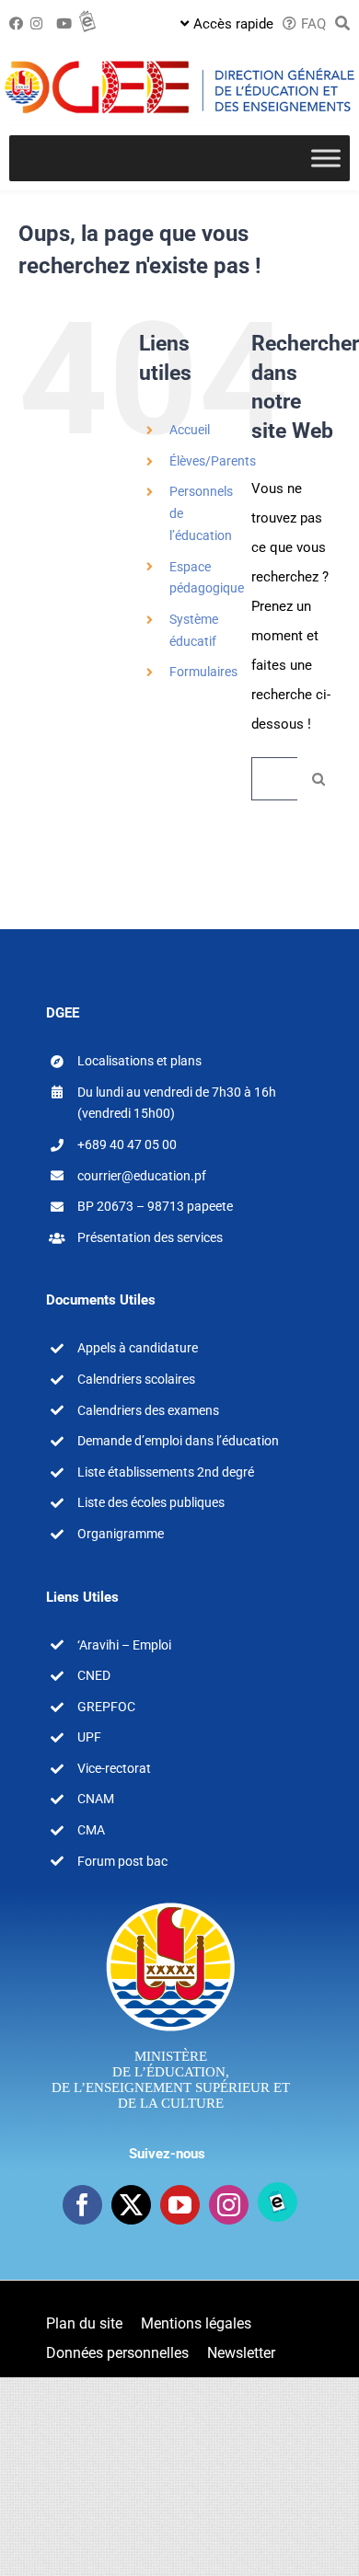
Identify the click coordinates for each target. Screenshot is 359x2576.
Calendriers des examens (148, 1410)
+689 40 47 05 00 (127, 1144)
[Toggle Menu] (326, 158)
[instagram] (229, 2205)
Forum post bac (122, 1861)
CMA (91, 1830)
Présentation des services (150, 1237)
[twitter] (131, 2205)
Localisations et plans (139, 1061)
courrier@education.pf (142, 1176)
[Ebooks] (278, 2202)
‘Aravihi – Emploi (124, 1645)
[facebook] (82, 2205)
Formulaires (203, 672)
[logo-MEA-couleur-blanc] (171, 1902)
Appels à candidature (138, 1348)
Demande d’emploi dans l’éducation (178, 1441)
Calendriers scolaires (136, 1379)
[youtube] (180, 2205)
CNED (94, 1675)
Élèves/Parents (213, 461)
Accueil (190, 430)
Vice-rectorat (114, 1768)
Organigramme (121, 1534)
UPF (89, 1737)
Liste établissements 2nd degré (166, 1472)
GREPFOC (106, 1707)
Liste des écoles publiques (151, 1502)
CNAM (96, 1799)
